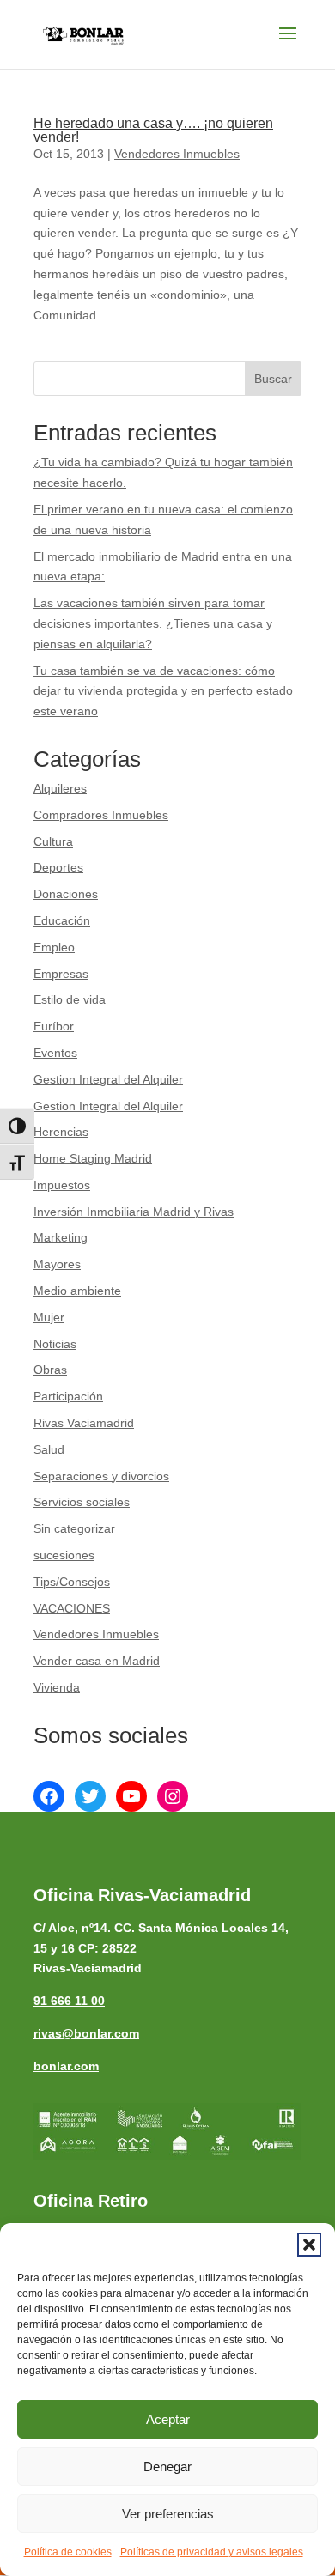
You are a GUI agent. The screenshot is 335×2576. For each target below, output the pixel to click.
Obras (50, 1370)
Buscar (273, 379)
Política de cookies (68, 2552)
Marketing (61, 1237)
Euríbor (54, 1026)
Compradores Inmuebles (101, 815)
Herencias (61, 1132)
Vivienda (57, 1687)
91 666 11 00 (69, 2001)
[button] (309, 2245)
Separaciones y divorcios (101, 1476)
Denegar (167, 2467)
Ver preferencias (168, 2514)
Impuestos (62, 1185)
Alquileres (60, 788)
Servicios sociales (82, 1502)
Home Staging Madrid (93, 1158)
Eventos (55, 1053)
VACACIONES (72, 1608)
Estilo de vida (70, 999)
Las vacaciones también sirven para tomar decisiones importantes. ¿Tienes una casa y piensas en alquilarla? (153, 623)
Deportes (58, 867)
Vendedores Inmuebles (177, 154)
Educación (62, 920)
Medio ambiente (77, 1291)
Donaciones (66, 894)
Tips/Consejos (72, 1582)
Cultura (53, 841)
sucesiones (64, 1555)
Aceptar (168, 2419)
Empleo (54, 947)
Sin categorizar (74, 1528)
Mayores (57, 1264)
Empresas (61, 974)
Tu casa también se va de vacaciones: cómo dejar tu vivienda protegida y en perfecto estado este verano (163, 691)
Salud (49, 1449)
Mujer (49, 1317)
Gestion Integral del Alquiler (108, 1079)
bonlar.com (66, 2066)
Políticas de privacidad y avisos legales (212, 2552)
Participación (68, 1396)
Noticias (55, 1344)
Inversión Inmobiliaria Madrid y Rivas (134, 1212)
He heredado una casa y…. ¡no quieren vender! (153, 130)
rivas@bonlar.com (86, 2033)
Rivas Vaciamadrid (84, 1423)
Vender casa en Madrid (97, 1661)
